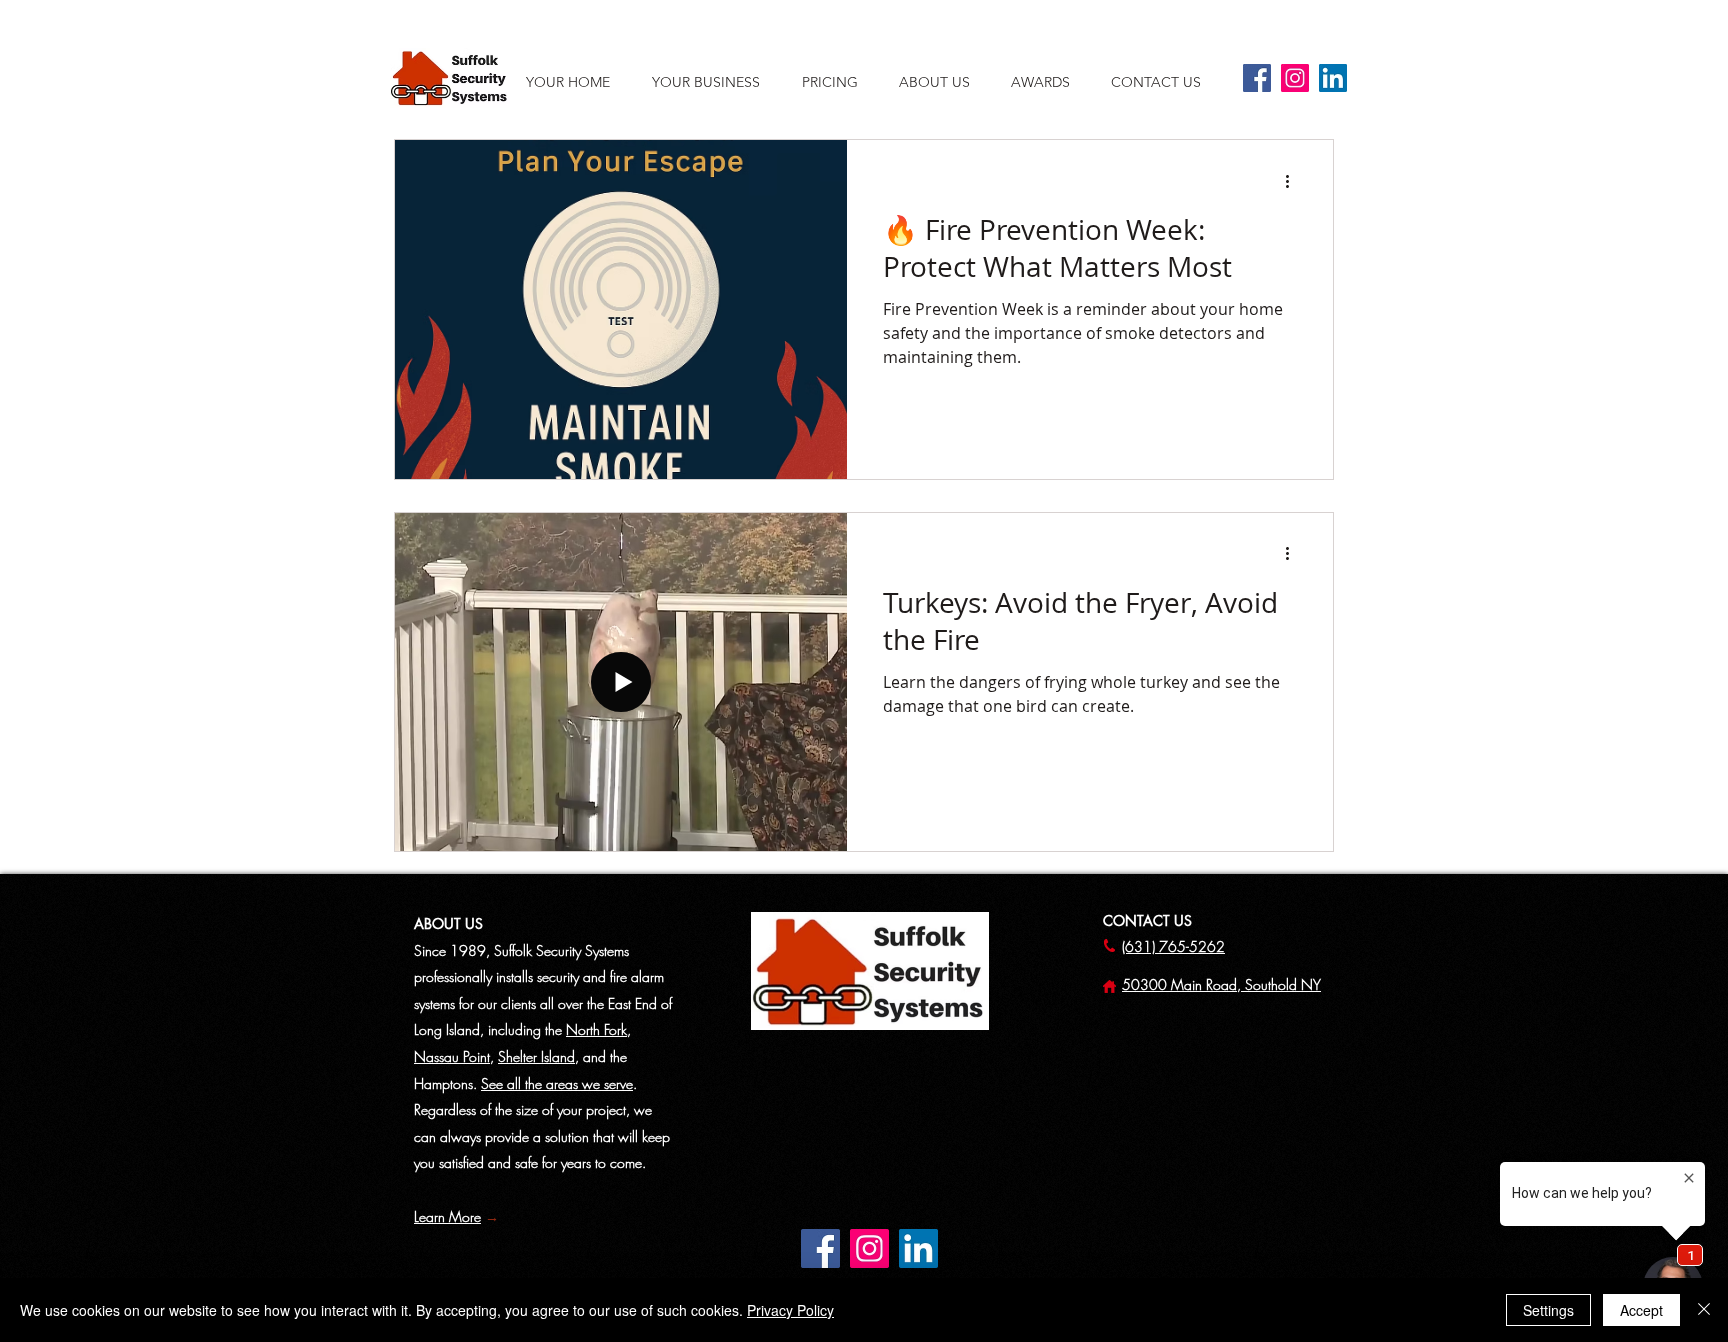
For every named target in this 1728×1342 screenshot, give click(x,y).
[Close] (1704, 1310)
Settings (1548, 1310)
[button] (945, 82)
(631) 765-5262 (1173, 946)
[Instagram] (1295, 78)
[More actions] (1294, 181)
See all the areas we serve (557, 1083)
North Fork (596, 1029)
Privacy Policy (790, 1310)
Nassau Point (452, 1056)
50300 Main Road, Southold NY (1221, 984)
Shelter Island (536, 1056)
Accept (1641, 1310)
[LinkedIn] (1333, 78)
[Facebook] (1257, 78)
